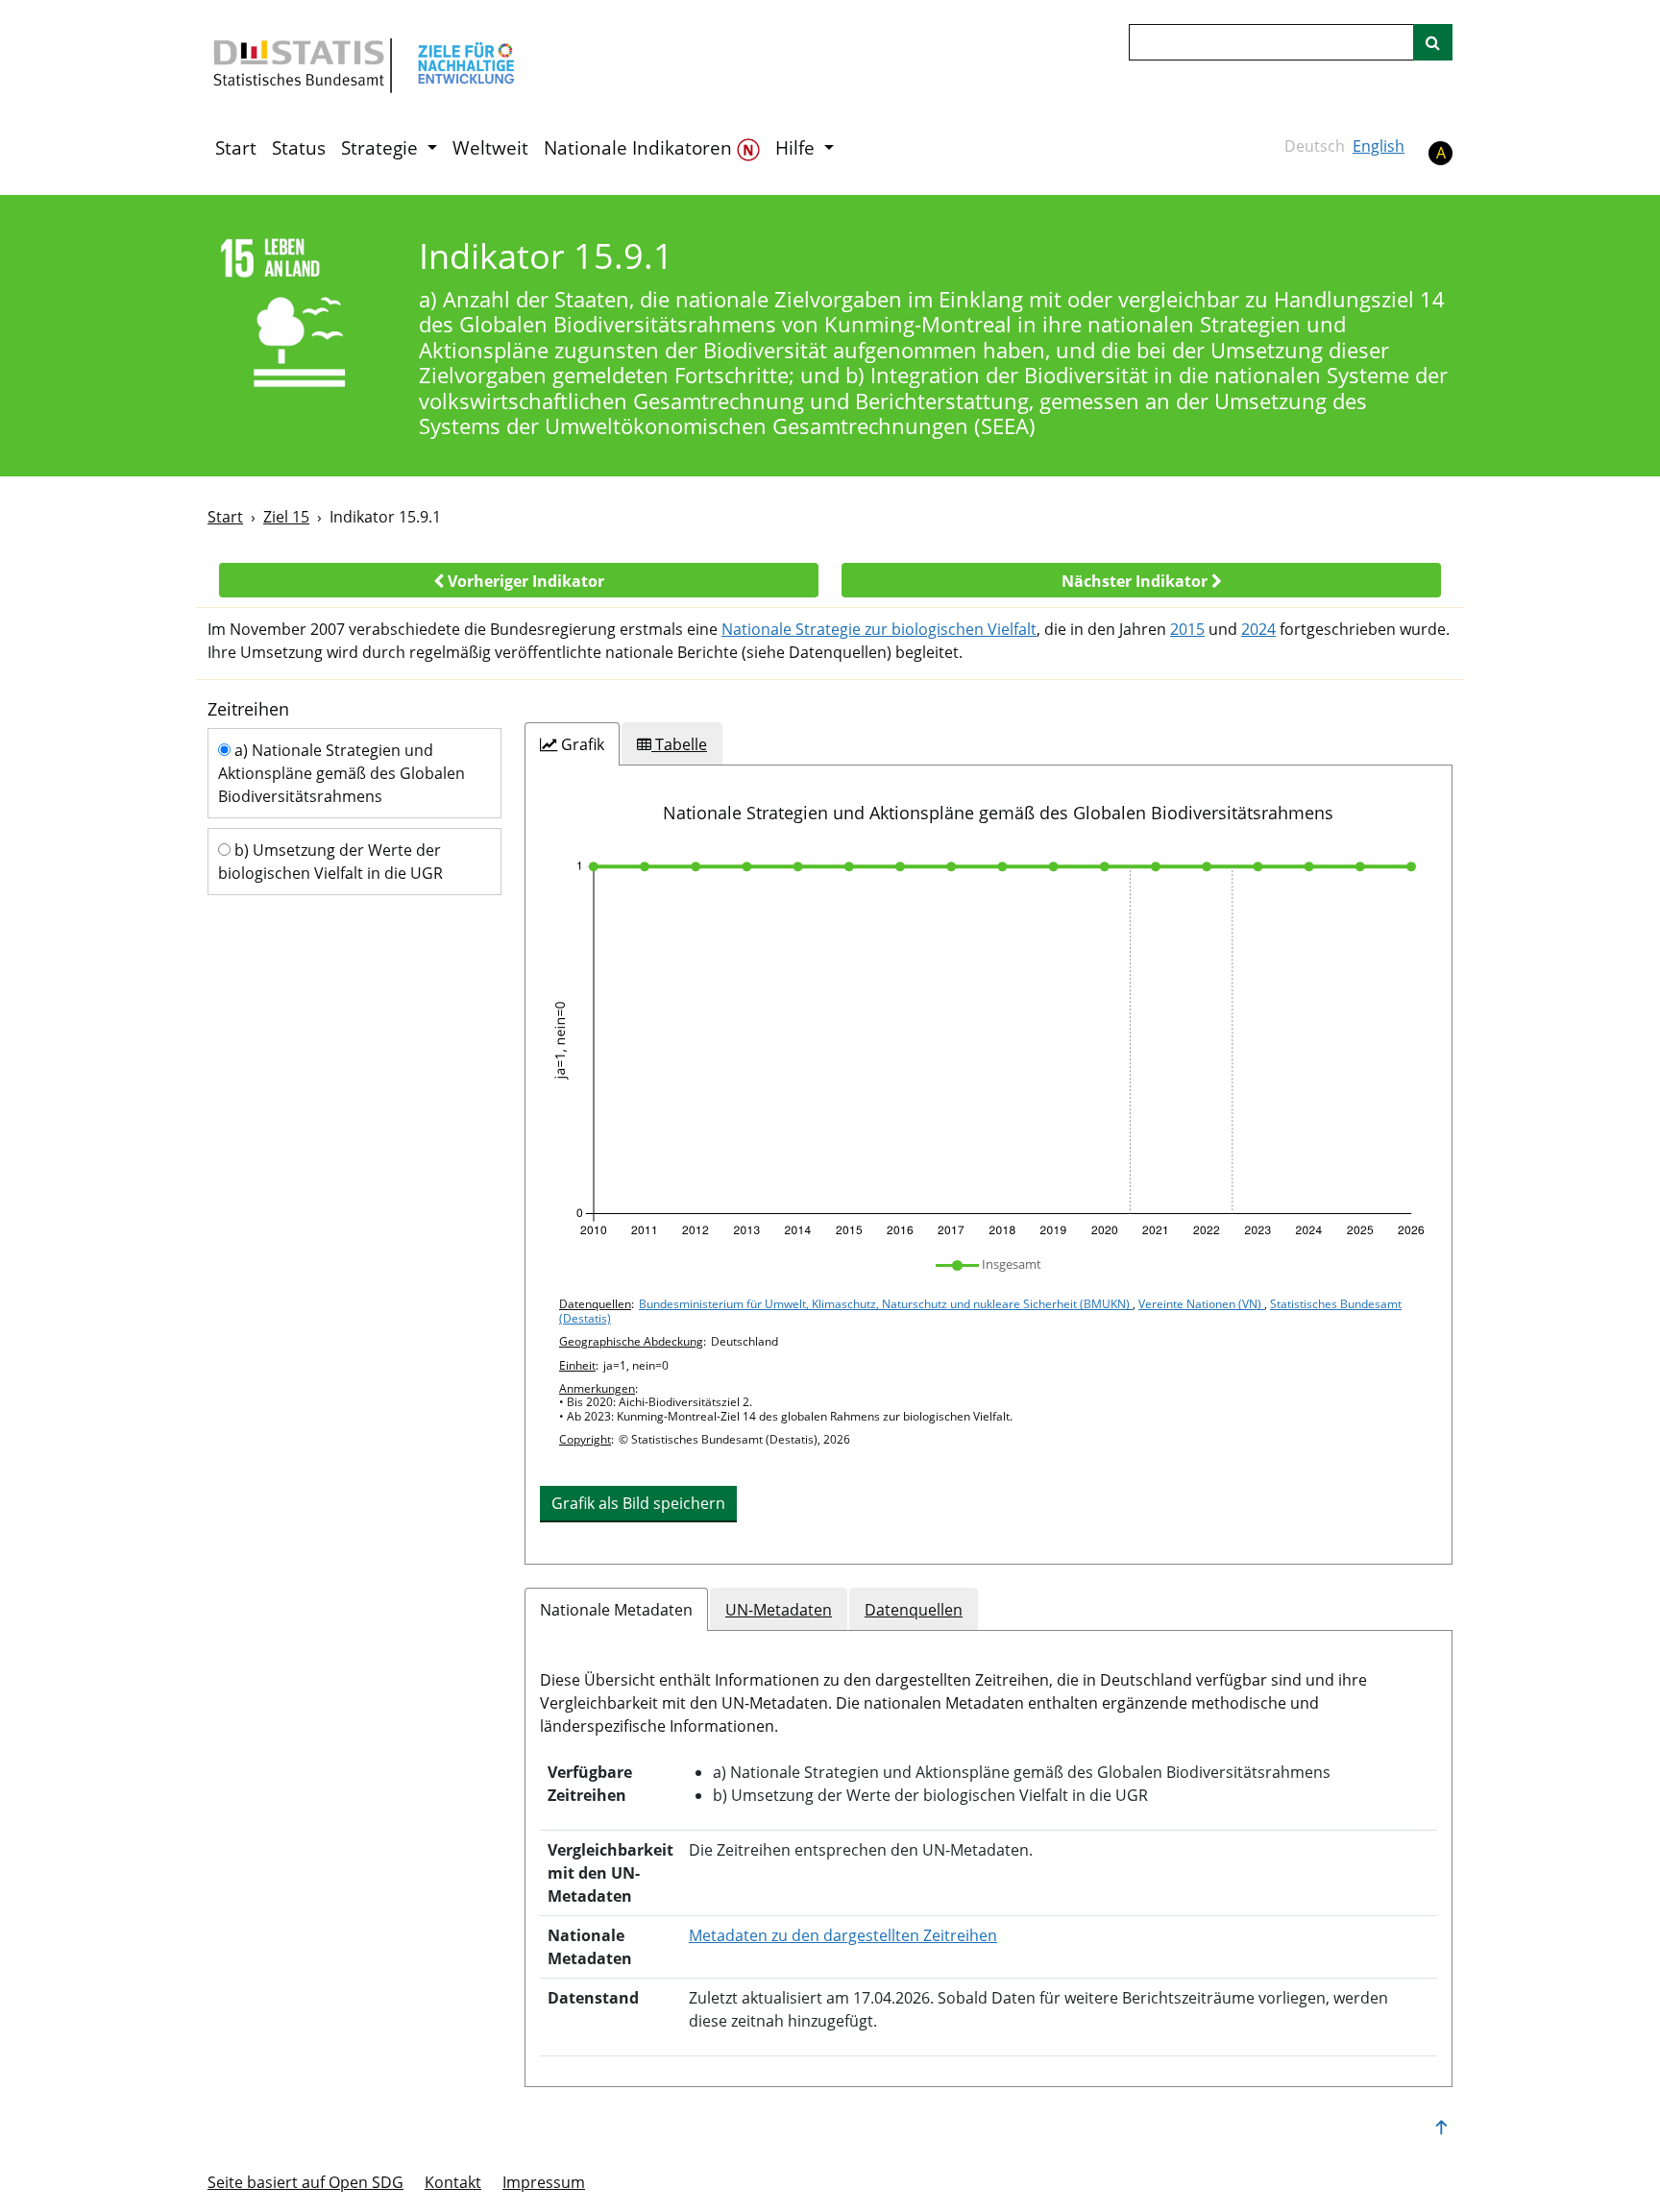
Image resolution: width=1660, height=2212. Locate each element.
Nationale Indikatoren (640, 148)
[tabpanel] (989, 1164)
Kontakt (453, 2182)
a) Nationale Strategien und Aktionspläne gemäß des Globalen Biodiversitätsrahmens (342, 773)
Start (236, 148)
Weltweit (490, 148)
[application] (989, 1049)
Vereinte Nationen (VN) (1201, 1304)
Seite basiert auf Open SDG (305, 2182)
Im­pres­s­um (544, 2182)
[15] (300, 316)
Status (299, 148)
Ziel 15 (286, 517)
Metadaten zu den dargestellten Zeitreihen (843, 1935)
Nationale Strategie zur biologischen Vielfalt (879, 629)
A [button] (1441, 153)
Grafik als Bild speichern (638, 1503)
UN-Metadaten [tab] (779, 1610)
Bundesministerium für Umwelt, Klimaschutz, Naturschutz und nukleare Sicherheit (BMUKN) (886, 1304)
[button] (519, 580)
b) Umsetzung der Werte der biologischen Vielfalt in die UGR (330, 862)
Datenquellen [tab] (914, 1610)
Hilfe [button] (797, 148)
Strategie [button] (382, 148)
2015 (1187, 629)
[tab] (572, 744)
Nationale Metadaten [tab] (616, 1610)
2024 (1258, 629)
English (1379, 146)
